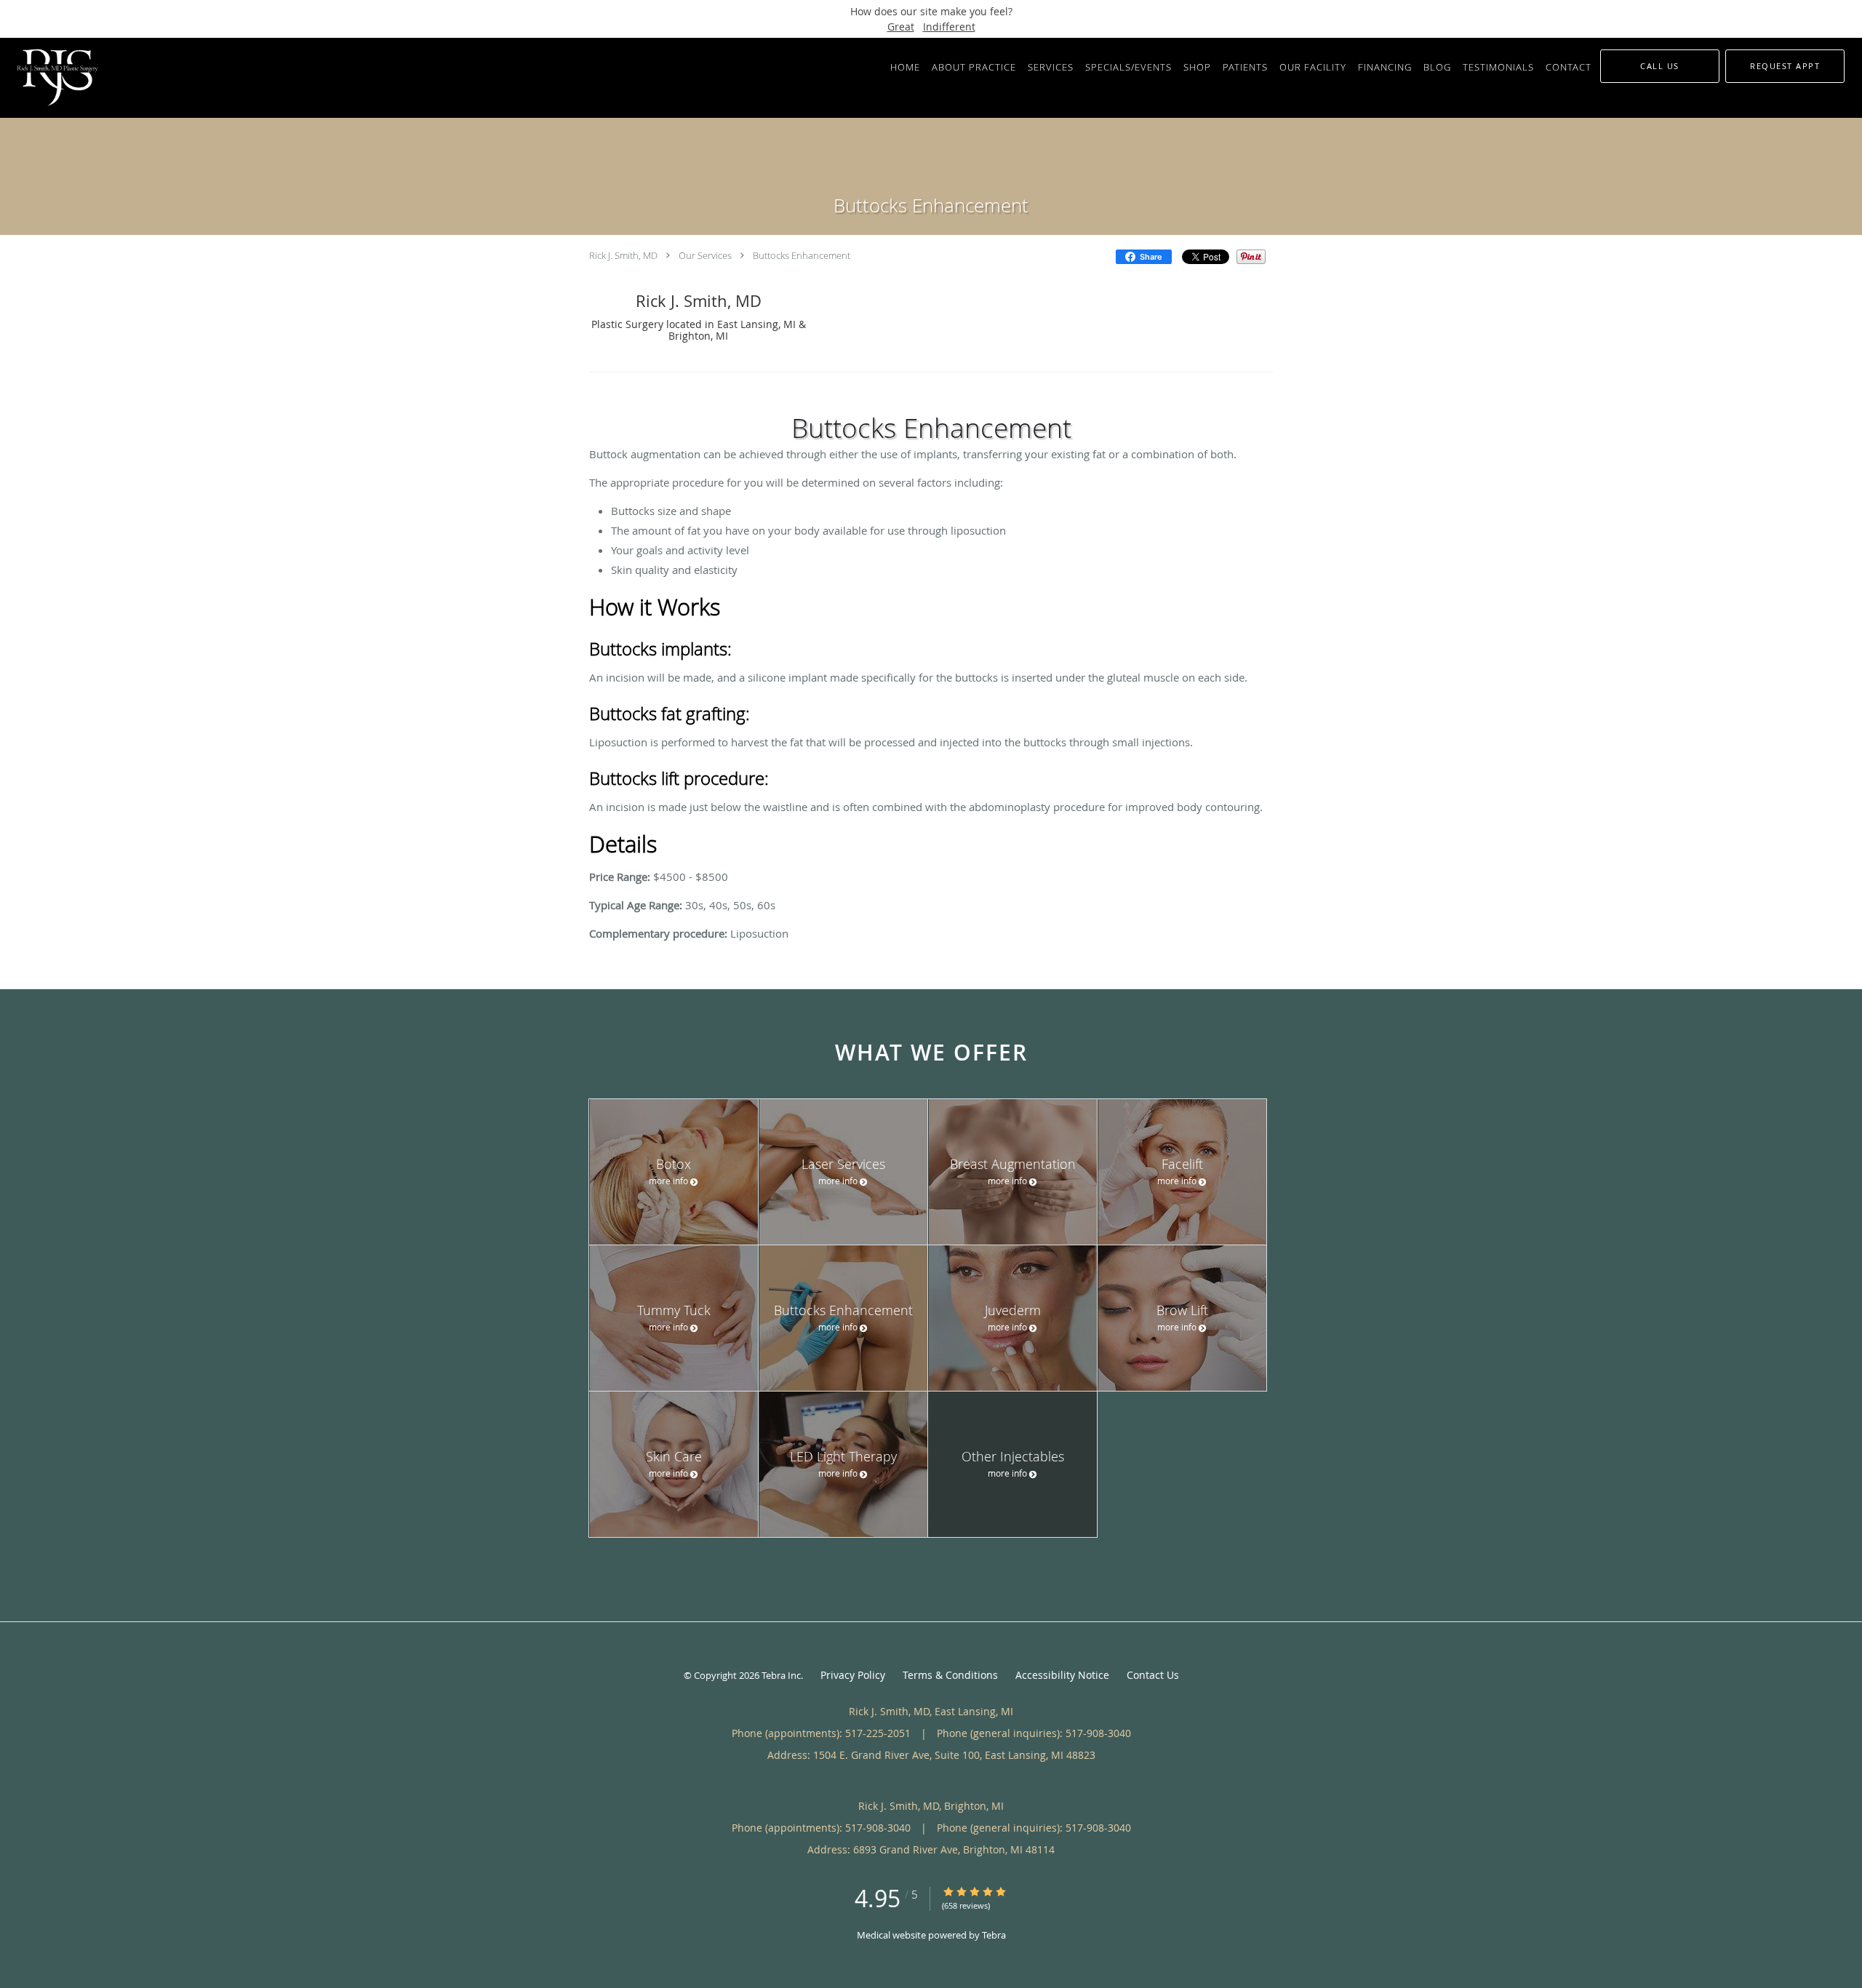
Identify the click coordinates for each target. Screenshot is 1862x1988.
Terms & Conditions (950, 1675)
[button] (1785, 66)
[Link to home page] (54, 78)
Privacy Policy (853, 1675)
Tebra (994, 1935)
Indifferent (949, 27)
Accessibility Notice (1062, 1675)
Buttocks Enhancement (802, 255)
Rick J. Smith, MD (623, 255)
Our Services (705, 255)
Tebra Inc (781, 1675)
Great (901, 27)
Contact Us (1153, 1675)
